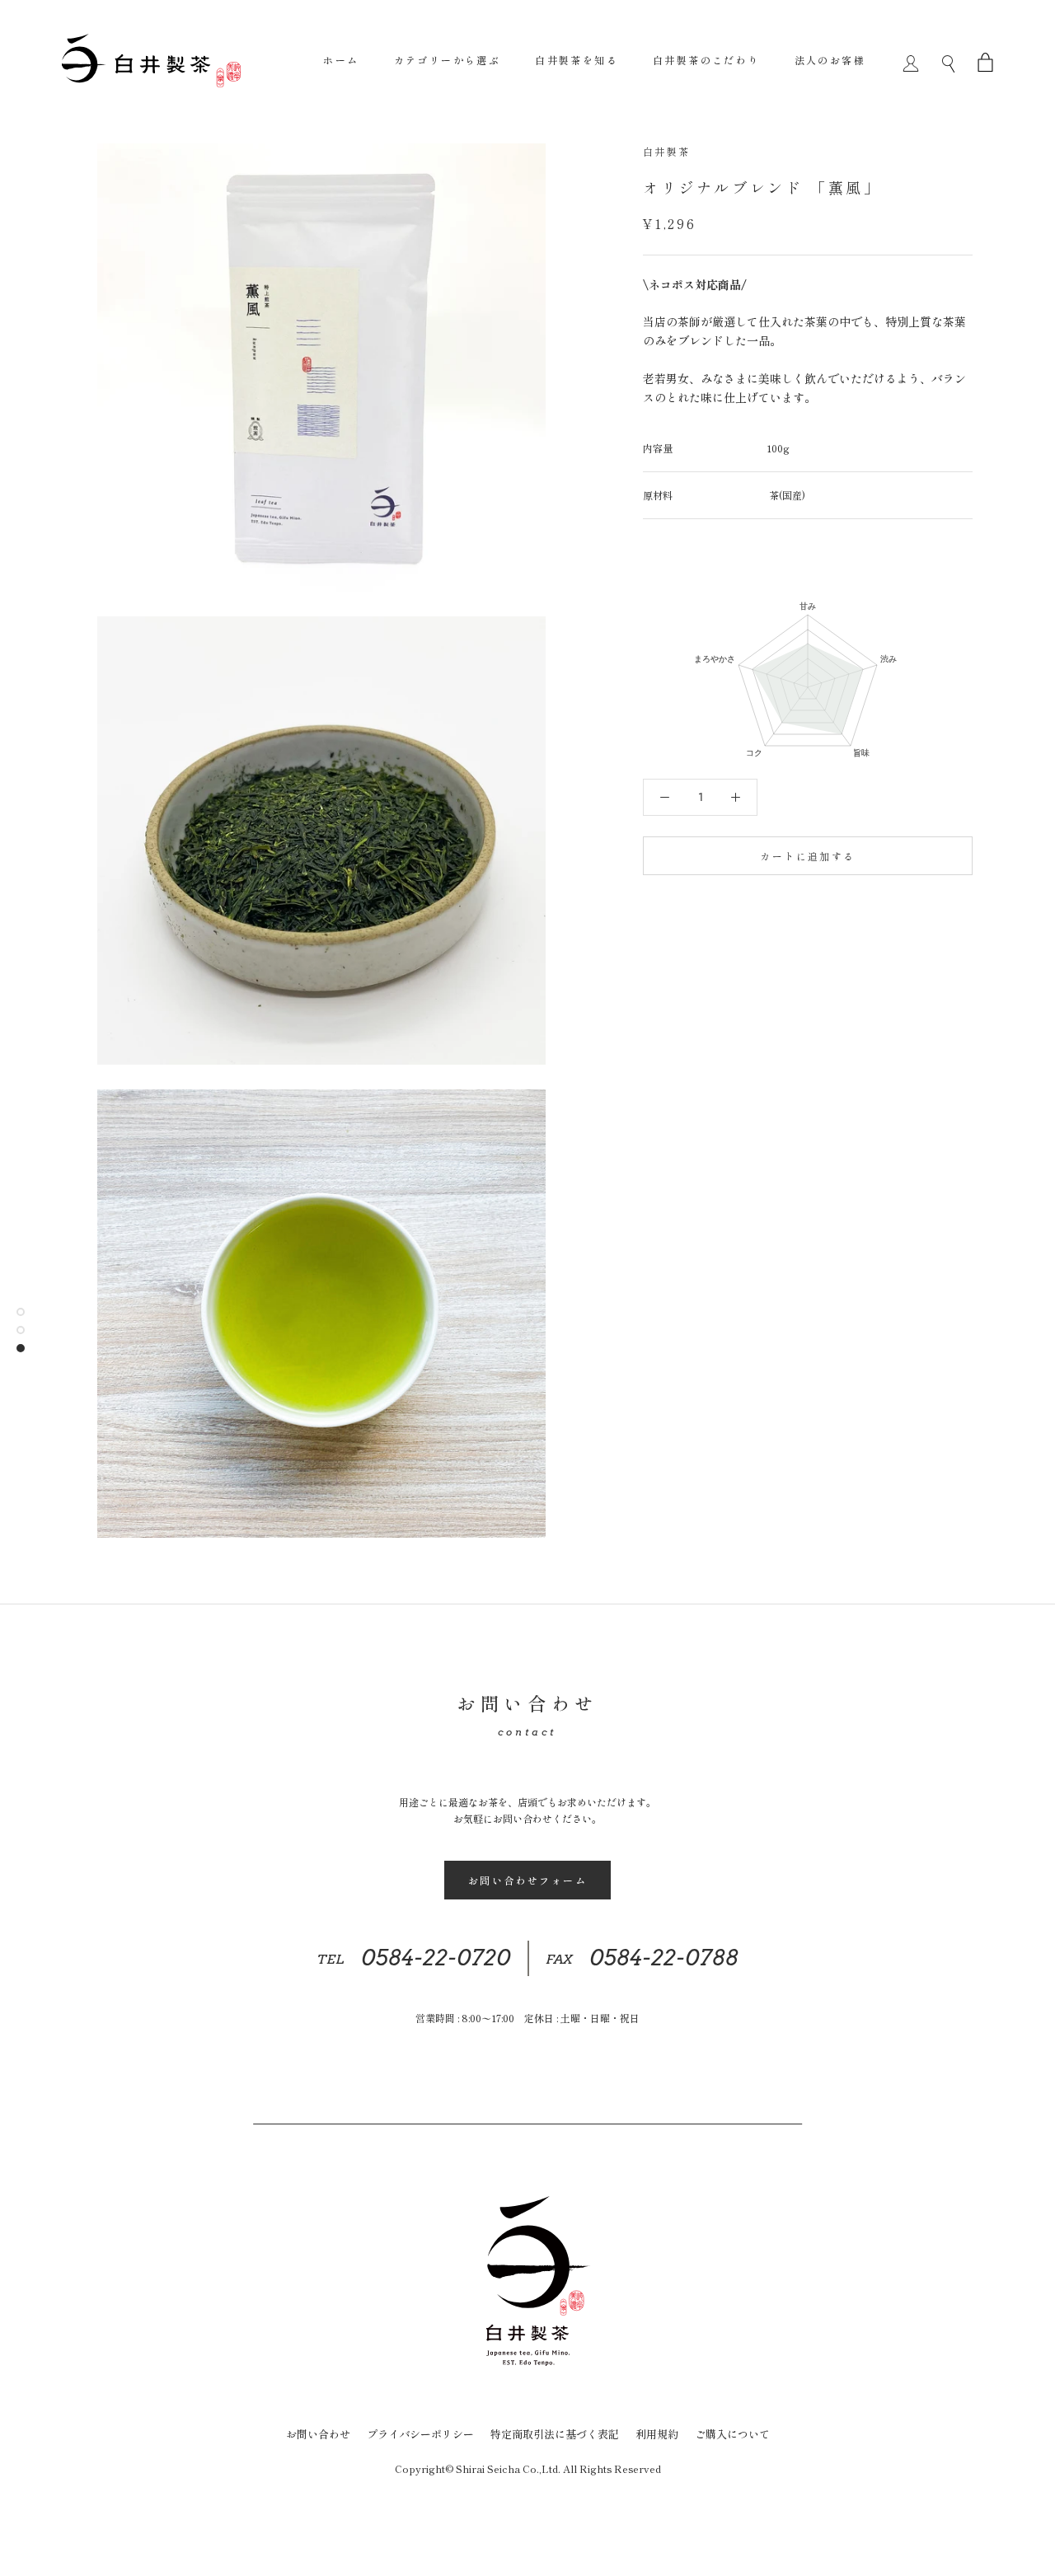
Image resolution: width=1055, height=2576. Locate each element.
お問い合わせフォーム (527, 1880)
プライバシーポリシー (420, 2434)
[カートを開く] (985, 60)
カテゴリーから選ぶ (448, 60)
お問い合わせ (318, 2434)
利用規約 (657, 2434)
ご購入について (732, 2434)
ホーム (341, 60)
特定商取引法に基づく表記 (555, 2434)
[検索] (948, 60)
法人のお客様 (830, 60)
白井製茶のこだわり (706, 60)
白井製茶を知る (577, 60)
